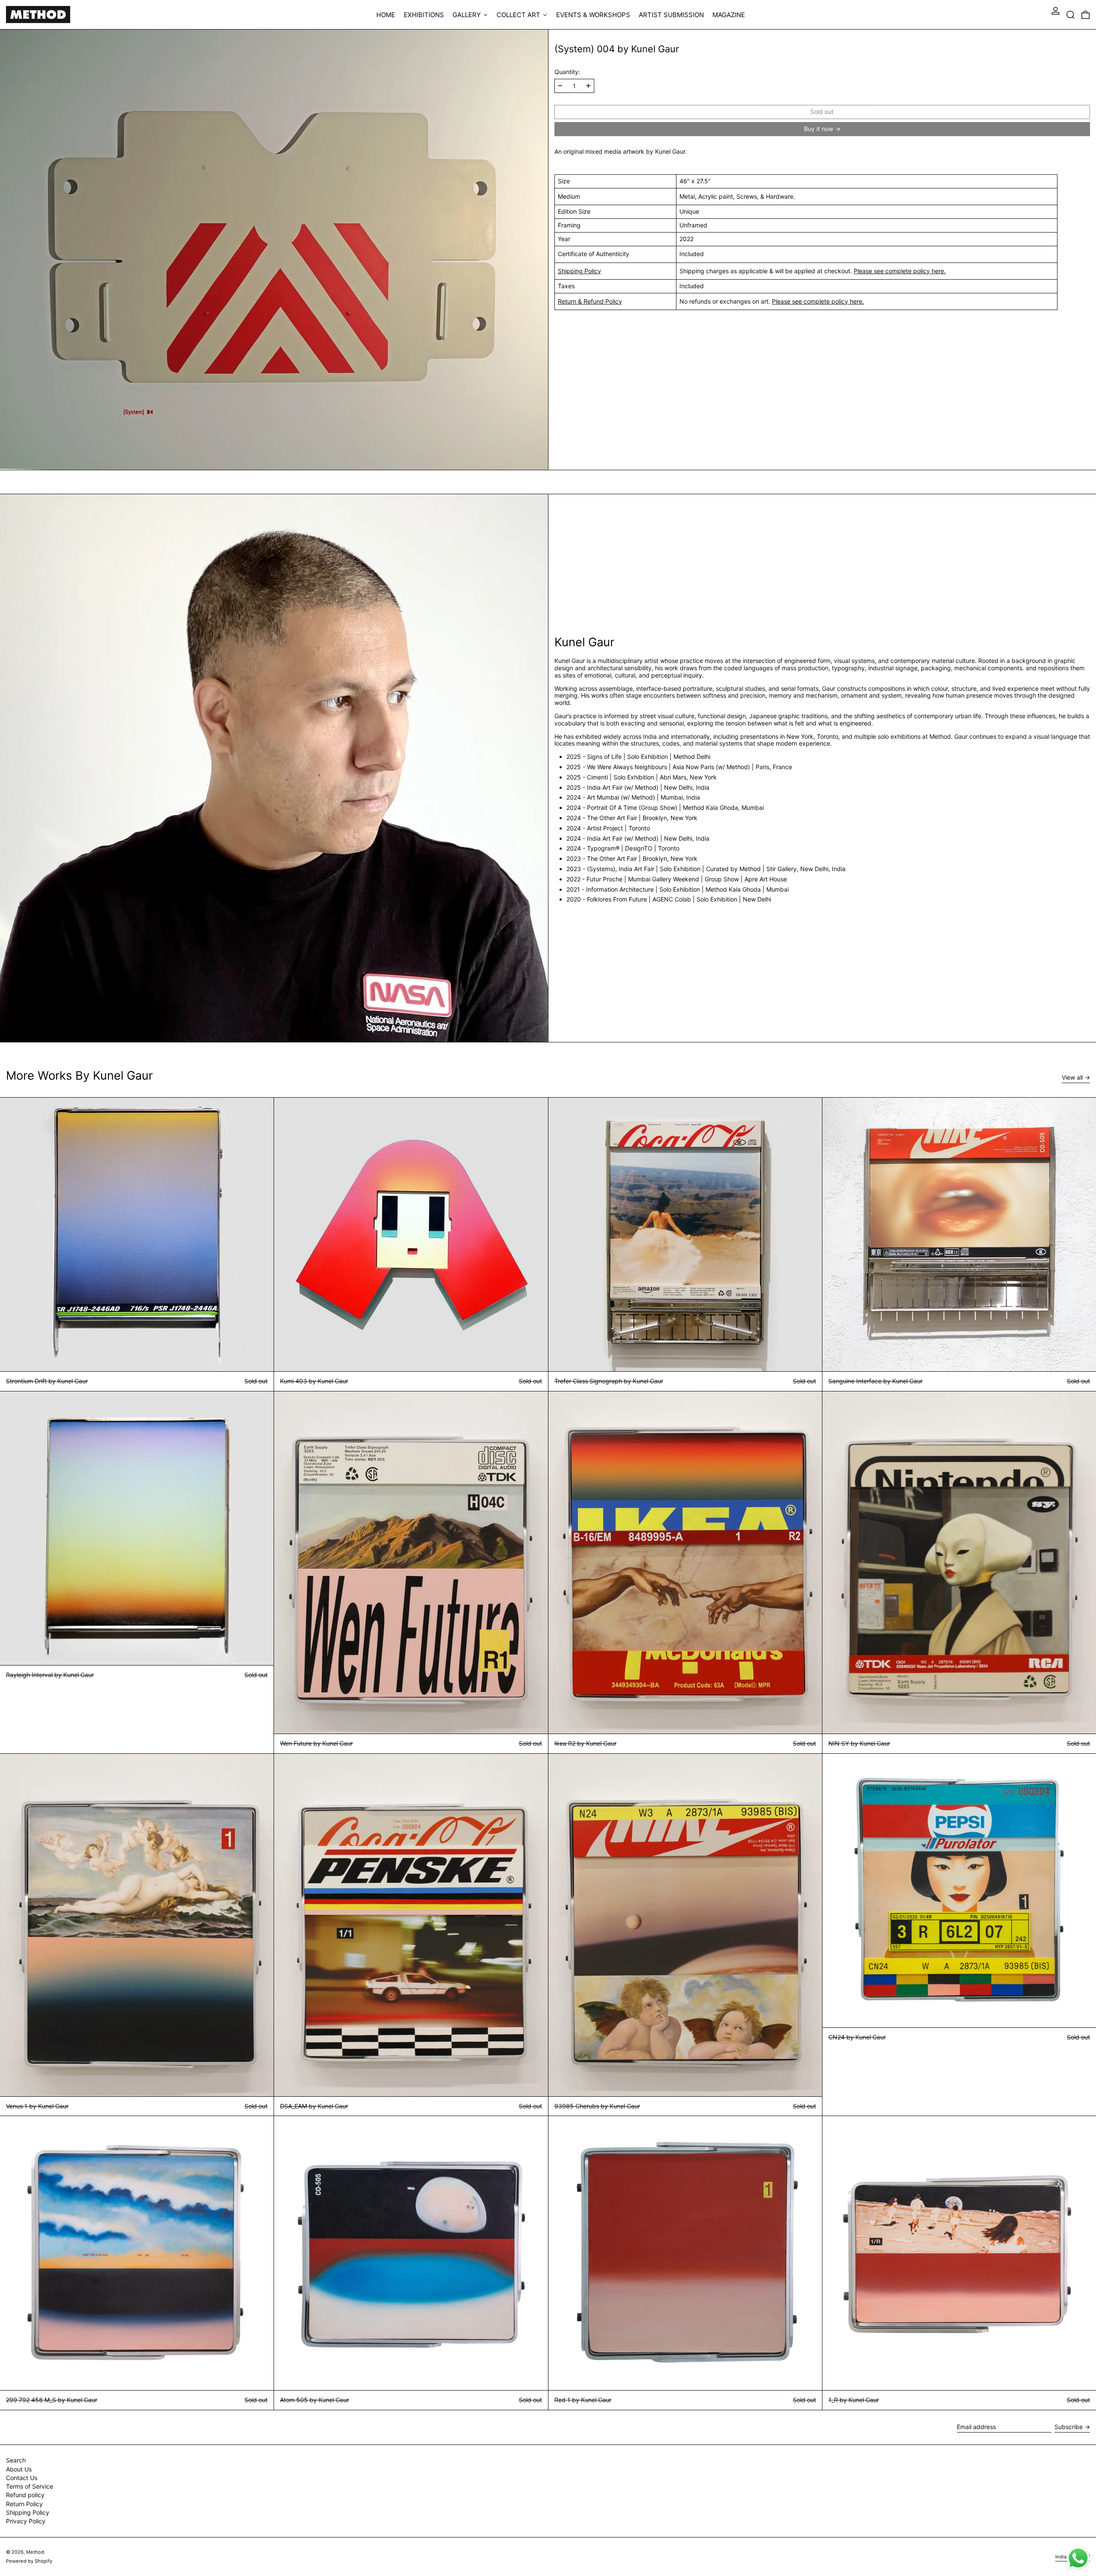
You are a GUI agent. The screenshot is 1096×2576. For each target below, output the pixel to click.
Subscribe (1069, 2427)
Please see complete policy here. (900, 270)
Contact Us (22, 2478)
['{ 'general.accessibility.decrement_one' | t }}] (560, 86)
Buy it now (819, 129)
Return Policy (24, 2504)
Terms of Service (30, 2486)
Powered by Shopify (29, 2561)
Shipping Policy (579, 270)
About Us (19, 2469)
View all (1072, 1078)
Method (35, 2552)
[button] (1071, 15)
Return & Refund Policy (590, 301)
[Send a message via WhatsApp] (1078, 2558)
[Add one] (588, 86)
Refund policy (25, 2495)
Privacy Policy (26, 2521)
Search (16, 2460)
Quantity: (567, 72)
